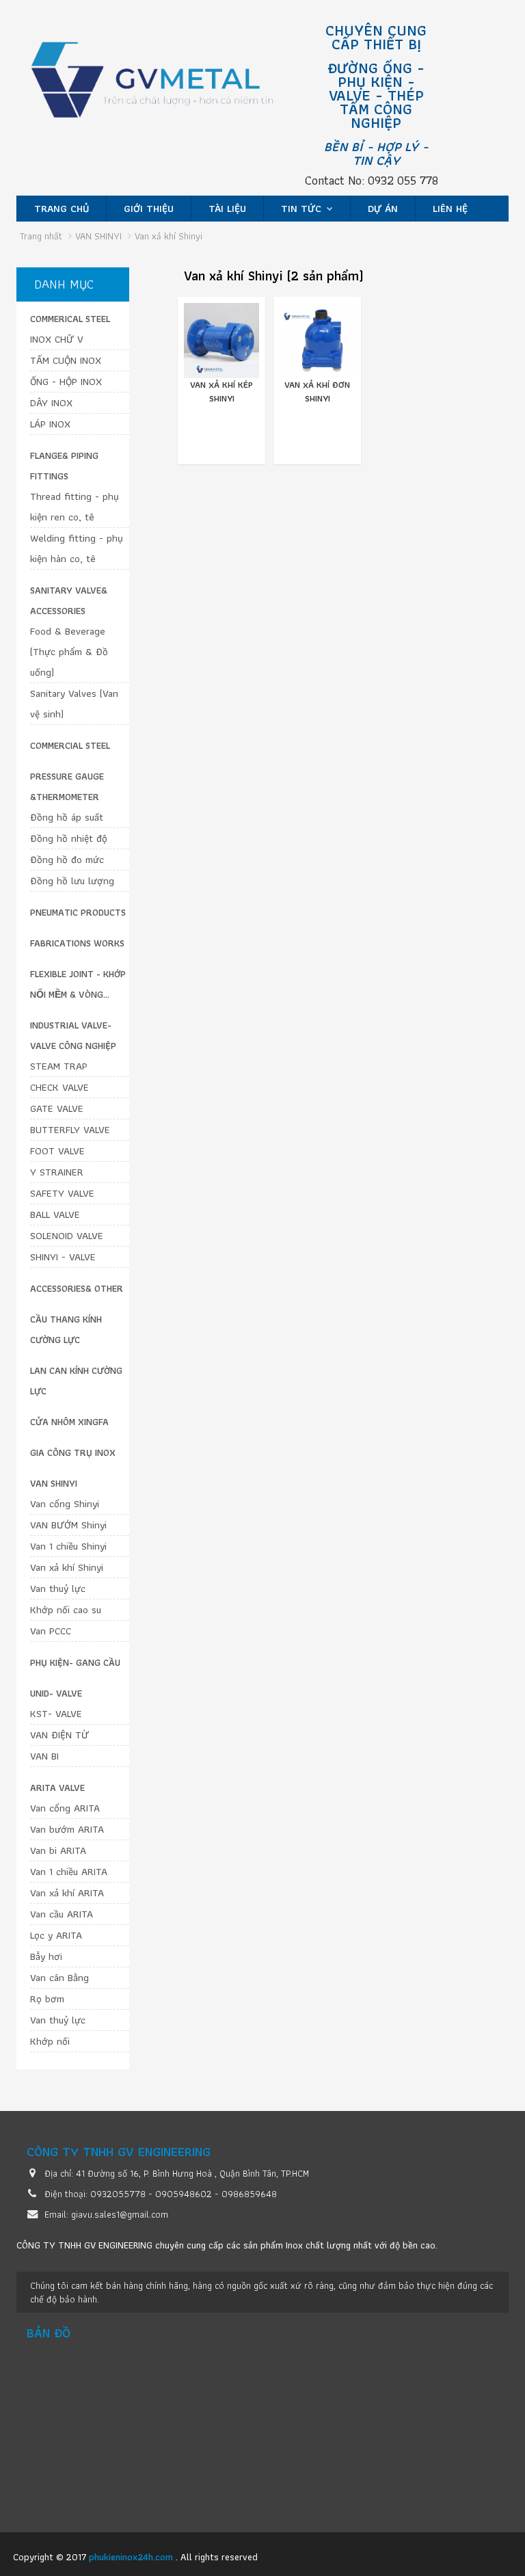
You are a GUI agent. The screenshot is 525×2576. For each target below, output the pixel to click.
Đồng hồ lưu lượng (72, 881)
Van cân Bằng (59, 1978)
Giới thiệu (149, 209)
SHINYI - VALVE (63, 1257)
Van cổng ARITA (65, 1808)
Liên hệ (450, 209)
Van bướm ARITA (67, 1829)
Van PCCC (51, 1631)
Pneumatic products (78, 912)
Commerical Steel (70, 319)
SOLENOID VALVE (67, 1236)
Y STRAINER (57, 1172)
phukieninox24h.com (132, 2557)
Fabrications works (77, 943)
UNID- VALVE (56, 1693)
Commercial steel (70, 745)
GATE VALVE (57, 1108)
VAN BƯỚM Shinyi (68, 1525)
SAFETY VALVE (62, 1193)
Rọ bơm (47, 1999)
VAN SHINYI (54, 1483)
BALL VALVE (55, 1214)
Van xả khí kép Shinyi (221, 392)
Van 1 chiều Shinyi (68, 1546)
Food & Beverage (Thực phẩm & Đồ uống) (69, 652)
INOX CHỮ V (57, 339)
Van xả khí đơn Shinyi (317, 392)
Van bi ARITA (58, 1850)
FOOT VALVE (57, 1151)
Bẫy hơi (46, 1956)
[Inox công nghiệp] (167, 86)
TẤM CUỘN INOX (66, 360)
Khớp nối (50, 2041)
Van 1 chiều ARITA (69, 1872)
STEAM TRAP (59, 1066)
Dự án (383, 209)
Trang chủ (62, 209)
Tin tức (303, 209)
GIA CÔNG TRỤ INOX (73, 1452)
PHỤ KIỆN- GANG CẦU (75, 1662)
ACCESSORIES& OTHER (77, 1288)
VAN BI (44, 1756)
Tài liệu (227, 209)
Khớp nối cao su (66, 1610)
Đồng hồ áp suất (67, 817)
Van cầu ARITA (62, 1914)
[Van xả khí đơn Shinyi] (317, 341)
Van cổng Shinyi (65, 1504)
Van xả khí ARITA (67, 1893)
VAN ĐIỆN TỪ (59, 1735)
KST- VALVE (56, 1714)
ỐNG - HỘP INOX (66, 382)
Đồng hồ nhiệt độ (69, 838)
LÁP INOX (50, 424)
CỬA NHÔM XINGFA (69, 1422)
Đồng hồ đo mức (67, 860)
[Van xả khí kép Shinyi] (221, 341)
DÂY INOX (51, 403)
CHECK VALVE (59, 1087)
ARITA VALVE (57, 1788)
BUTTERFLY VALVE (70, 1130)
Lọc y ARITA (56, 1935)
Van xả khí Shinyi (67, 1567)
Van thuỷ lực (58, 1589)
